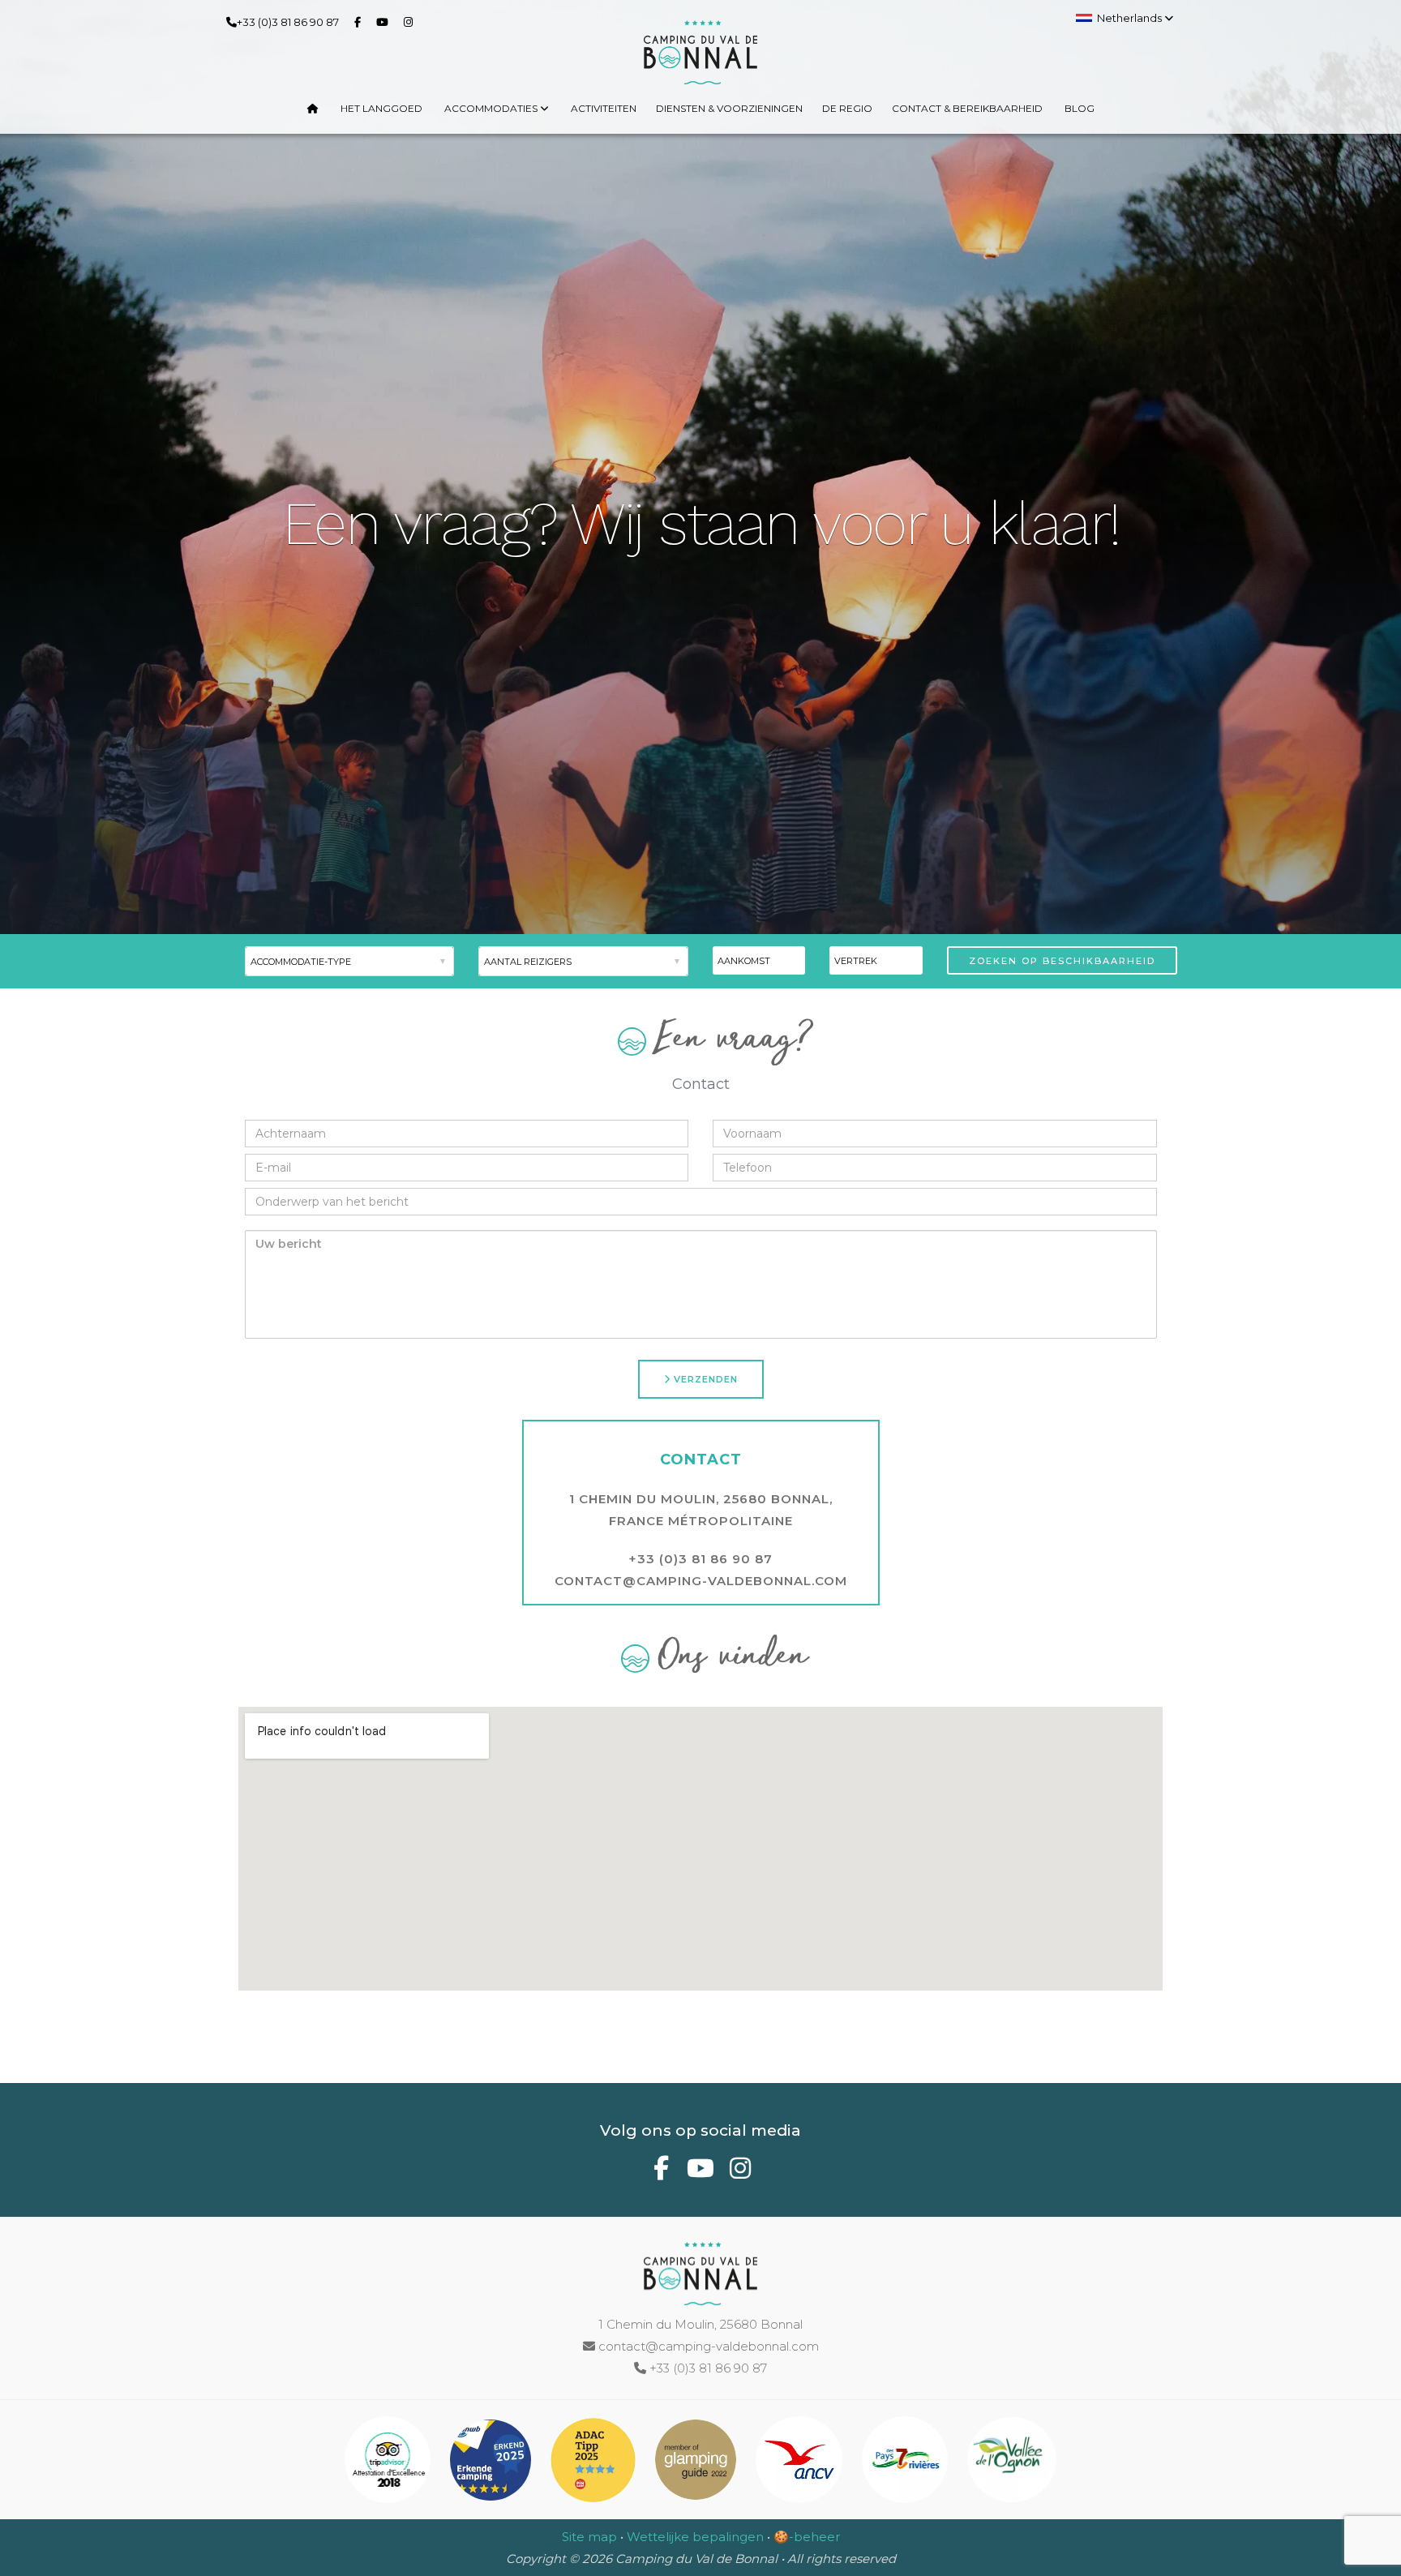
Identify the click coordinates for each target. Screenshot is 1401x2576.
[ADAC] (595, 2463)
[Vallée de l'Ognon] (1012, 2463)
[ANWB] (492, 2463)
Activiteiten (604, 108)
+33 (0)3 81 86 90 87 (288, 22)
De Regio (847, 108)
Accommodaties (492, 108)
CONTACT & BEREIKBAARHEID (967, 108)
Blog (1080, 108)
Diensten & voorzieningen (729, 108)
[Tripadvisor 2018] (390, 2463)
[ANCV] (801, 2463)
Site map (589, 2537)
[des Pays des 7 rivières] (907, 2463)
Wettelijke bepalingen (695, 2537)
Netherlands (1131, 18)
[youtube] (386, 21)
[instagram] (411, 21)
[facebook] (361, 21)
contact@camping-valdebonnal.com (701, 1581)
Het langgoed (381, 108)
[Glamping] (697, 2463)
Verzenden (704, 1379)
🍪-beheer (807, 2537)
